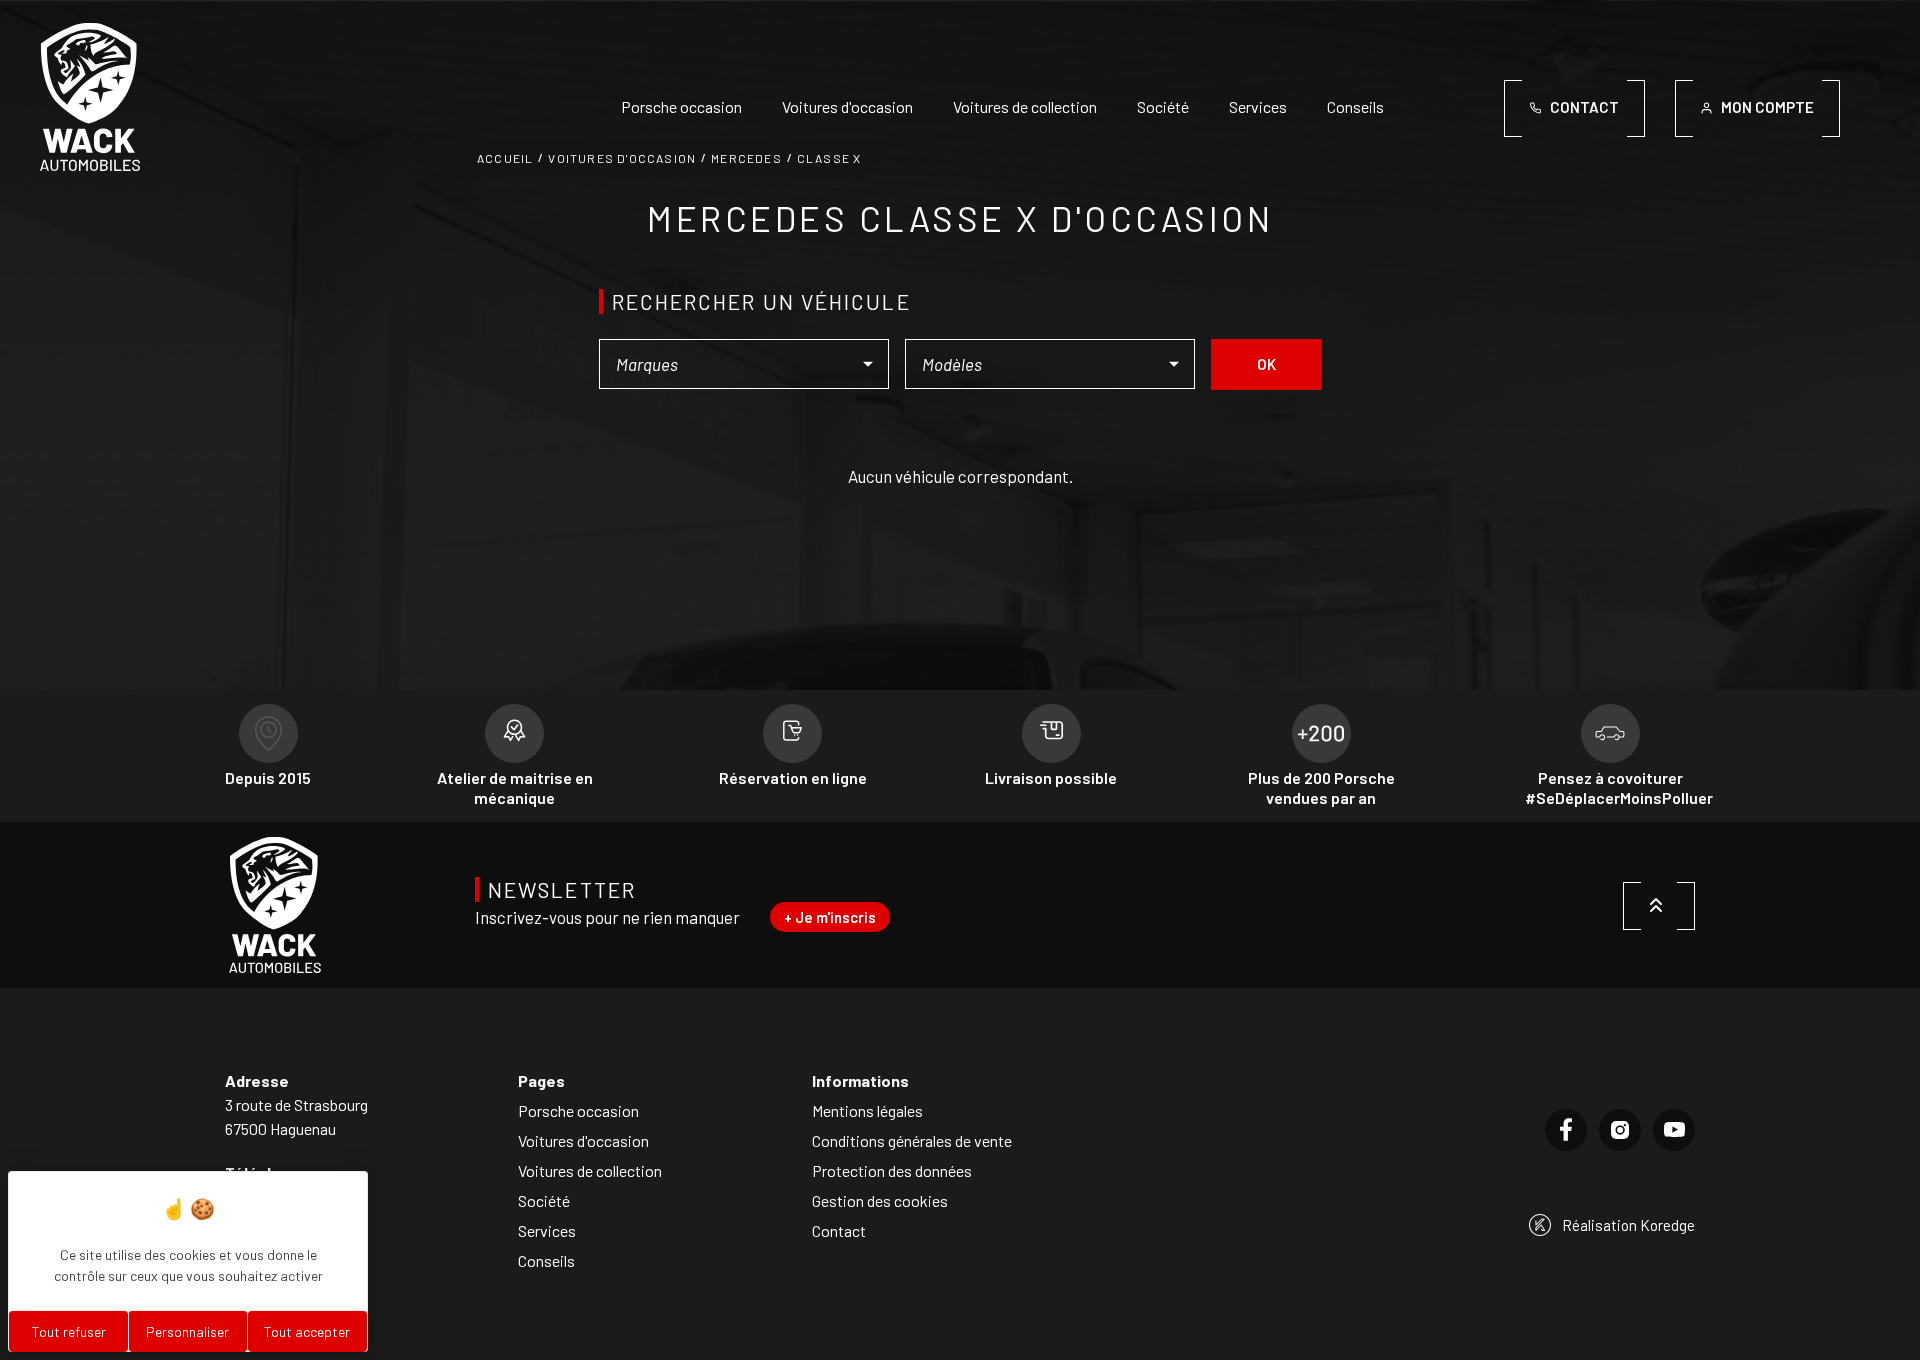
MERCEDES (746, 158)
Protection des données (892, 1170)
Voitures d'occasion (847, 106)
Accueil (505, 158)
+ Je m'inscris (830, 917)
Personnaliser (187, 1331)
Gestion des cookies (880, 1200)
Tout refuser (69, 1331)
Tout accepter (307, 1331)
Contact (839, 1230)
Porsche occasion (681, 106)
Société (1163, 106)
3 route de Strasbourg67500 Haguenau (296, 1116)
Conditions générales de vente (912, 1140)
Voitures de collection (1025, 106)
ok (1266, 364)
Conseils (1355, 106)
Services (1258, 106)
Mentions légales (867, 1110)
